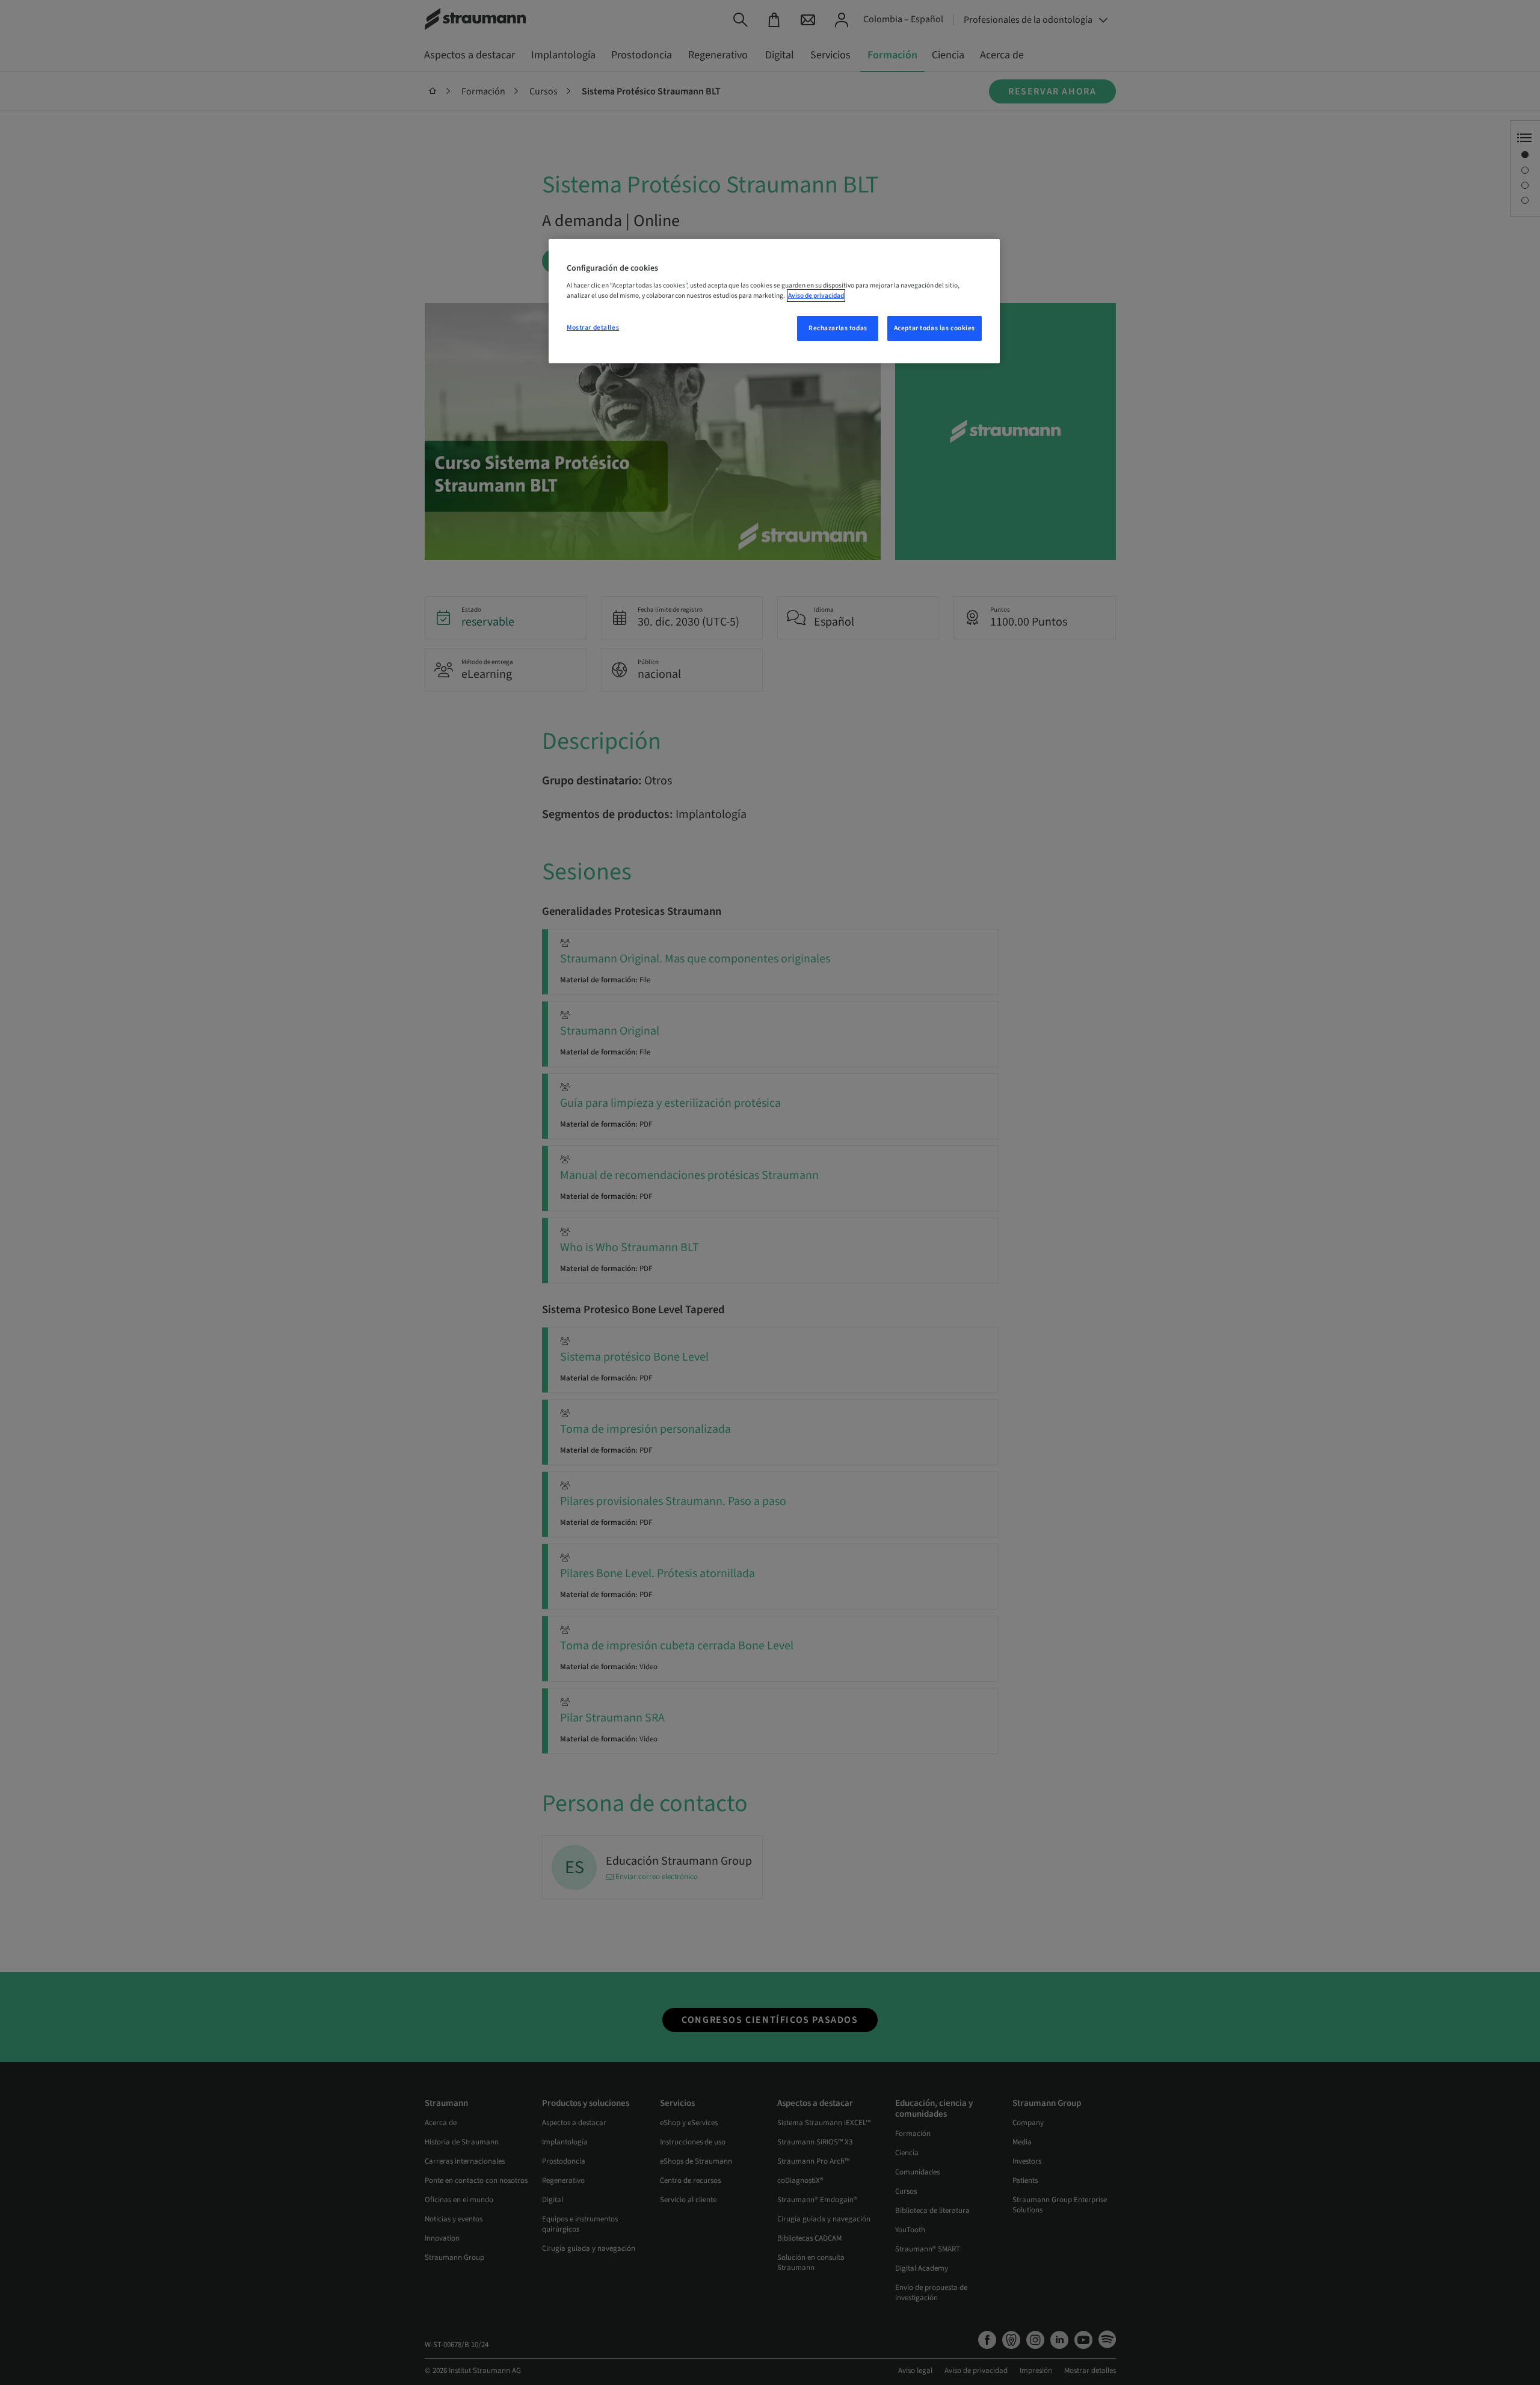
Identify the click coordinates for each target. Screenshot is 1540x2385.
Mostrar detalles (593, 328)
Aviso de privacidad (816, 296)
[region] (774, 301)
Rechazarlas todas (838, 328)
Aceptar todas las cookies (935, 328)
